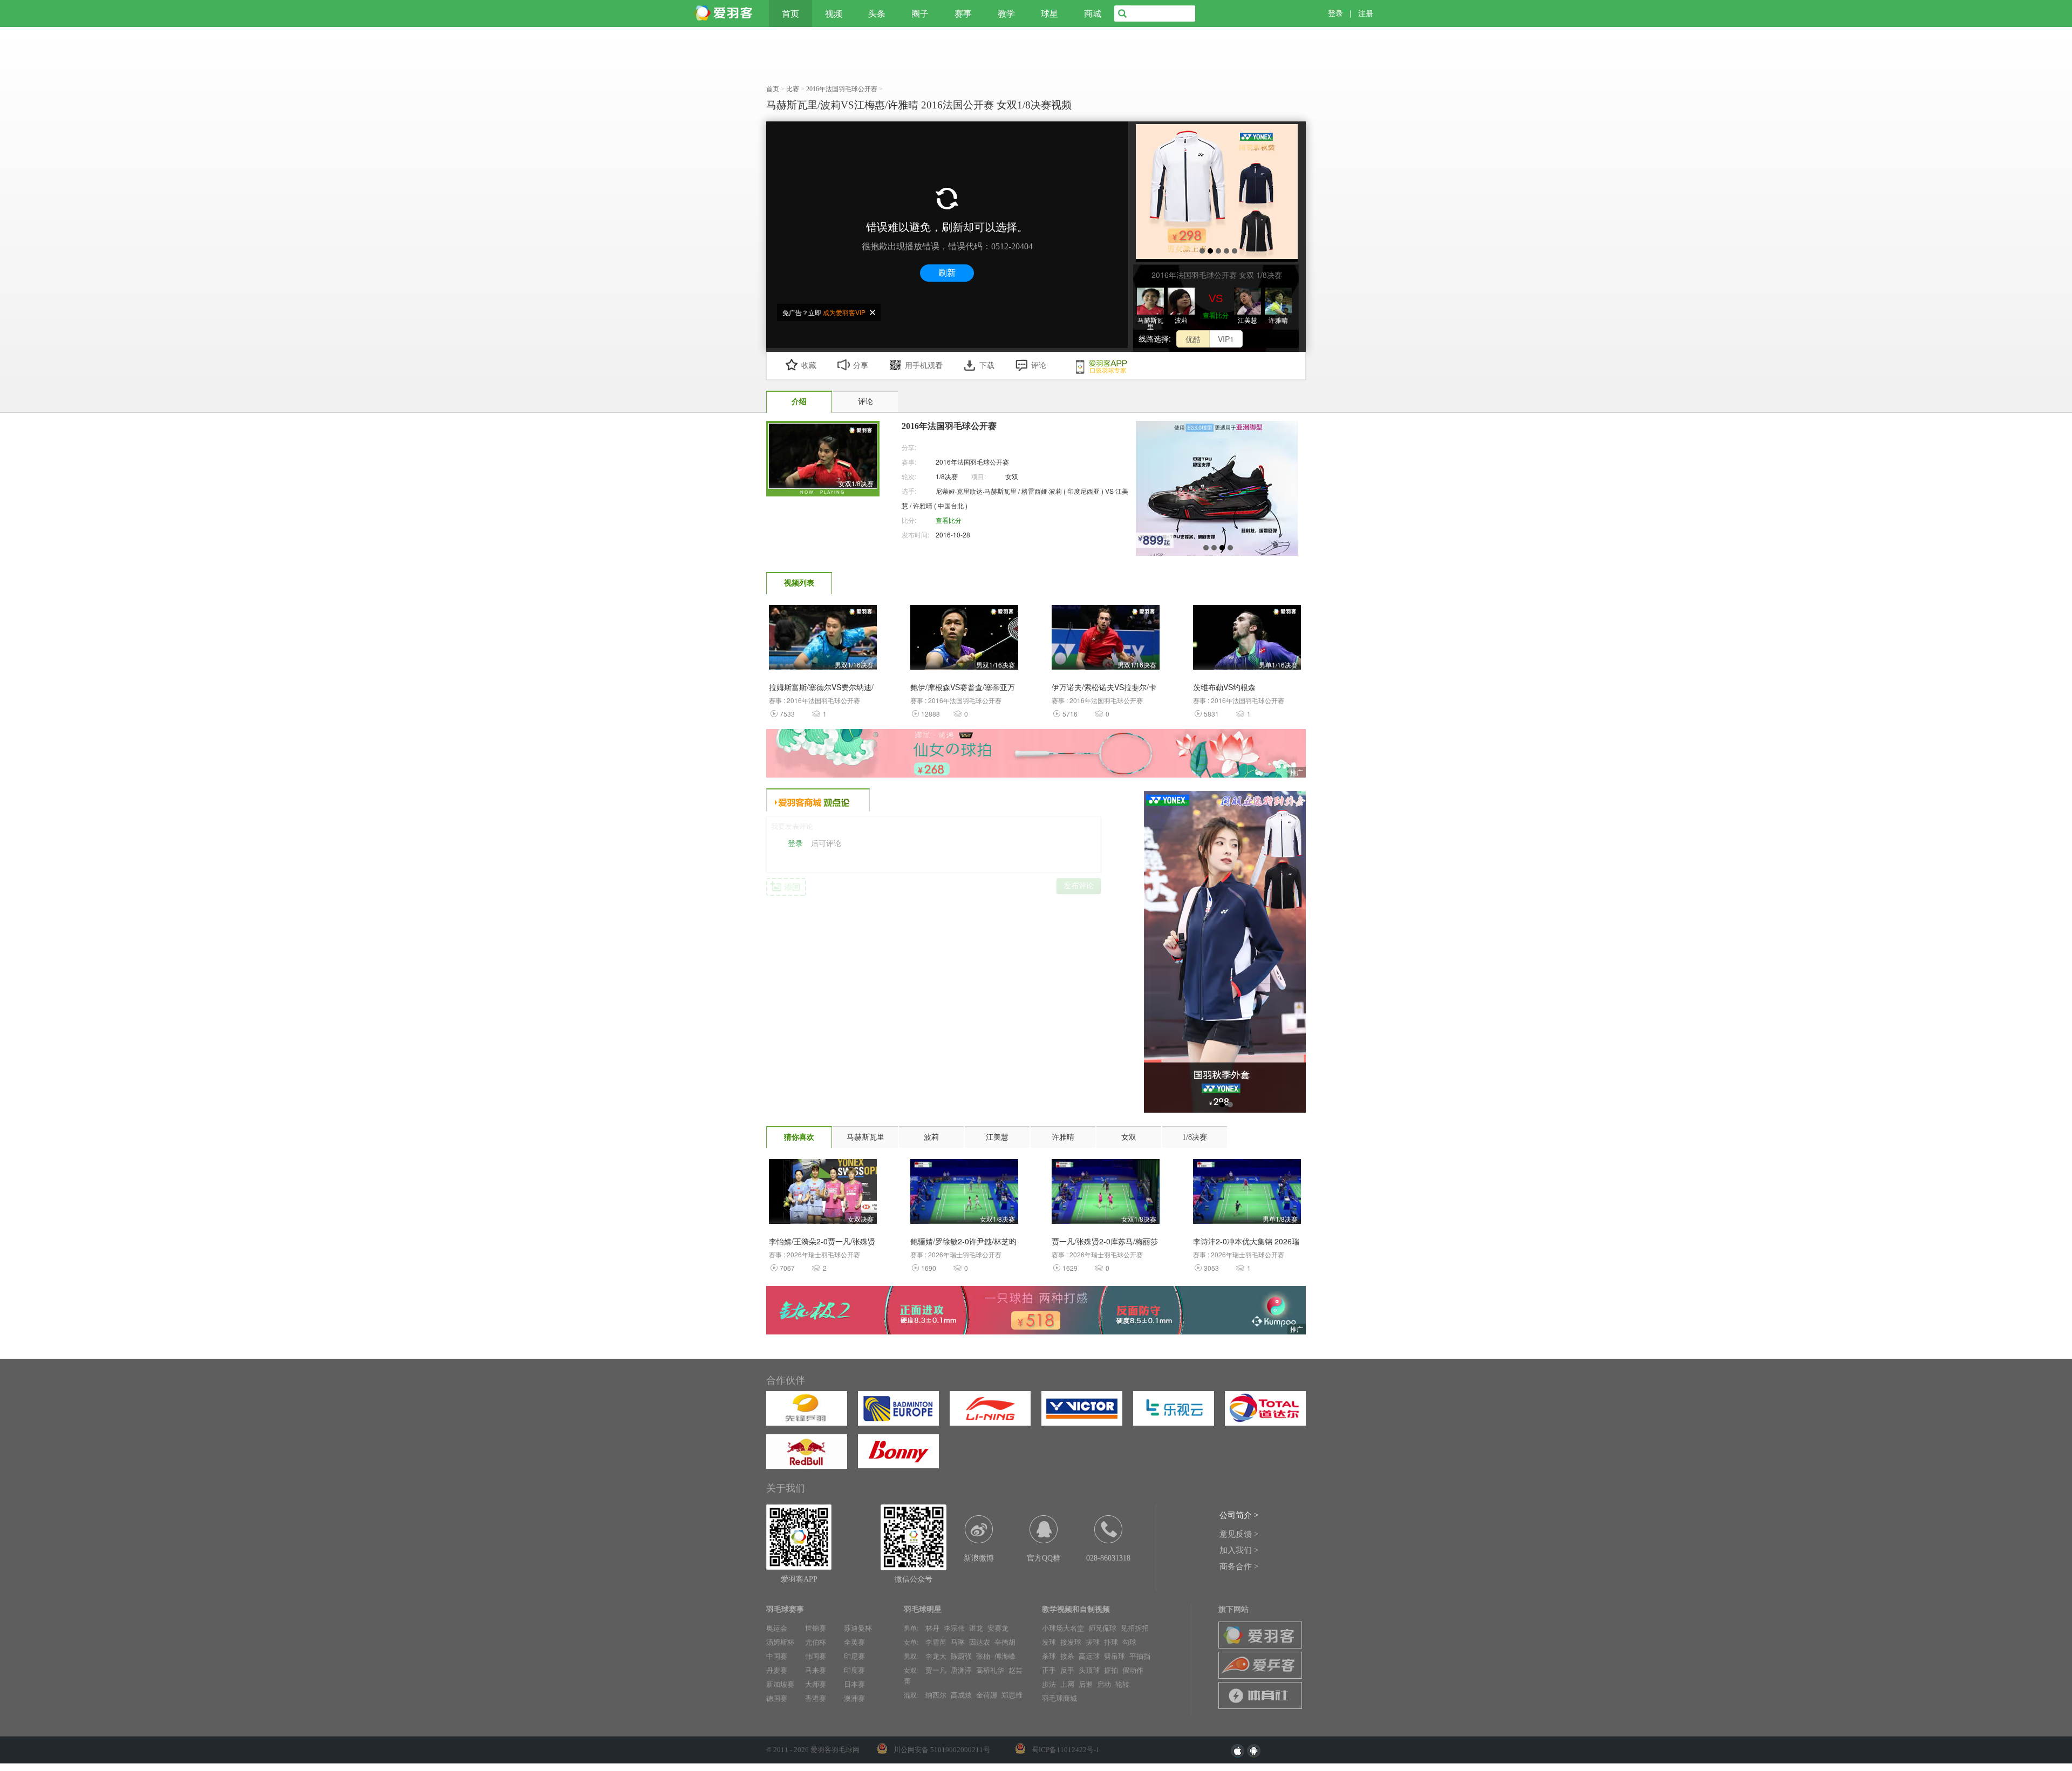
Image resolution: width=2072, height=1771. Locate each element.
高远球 (1089, 1656)
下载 (987, 366)
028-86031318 (1108, 1558)
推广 (1297, 772)
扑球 (1111, 1642)
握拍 (1111, 1670)
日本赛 (854, 1684)
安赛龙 (998, 1628)
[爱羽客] (726, 13)
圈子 (920, 13)
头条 (877, 13)
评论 (1039, 366)
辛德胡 (1005, 1642)
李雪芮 (936, 1642)
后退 (1086, 1684)
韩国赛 (816, 1656)
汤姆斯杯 (780, 1642)
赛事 (963, 13)
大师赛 (816, 1684)
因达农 (980, 1642)
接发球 (1071, 1642)
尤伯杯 (816, 1642)
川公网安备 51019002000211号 (942, 1750)
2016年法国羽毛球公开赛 (972, 462)
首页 (790, 13)
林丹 (932, 1628)
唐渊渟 (961, 1670)
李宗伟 (954, 1628)
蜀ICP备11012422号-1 (1066, 1750)
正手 (1049, 1670)
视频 (834, 13)
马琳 (958, 1642)
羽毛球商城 (1059, 1698)
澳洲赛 (854, 1698)
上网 (1067, 1684)
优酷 (1193, 339)
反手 (1067, 1670)
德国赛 (777, 1698)
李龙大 (936, 1656)
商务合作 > (1239, 1566)
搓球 (1093, 1642)
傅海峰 (1005, 1656)
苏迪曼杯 (858, 1628)
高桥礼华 (990, 1670)
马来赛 (816, 1670)
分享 (861, 366)
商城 (1093, 13)
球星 (1049, 13)
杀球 (1049, 1656)
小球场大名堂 (1063, 1628)
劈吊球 (1115, 1656)
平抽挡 (1140, 1656)
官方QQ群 (1044, 1558)
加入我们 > (1239, 1550)
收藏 (809, 366)
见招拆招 (1135, 1628)
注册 (1366, 13)
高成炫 (961, 1695)
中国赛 (777, 1656)
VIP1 (1226, 339)
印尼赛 (854, 1656)
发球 (1049, 1642)
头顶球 (1089, 1670)
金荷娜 (987, 1695)
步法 (1049, 1684)
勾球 (1129, 1642)
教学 (1006, 13)
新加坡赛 (780, 1684)
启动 (1104, 1684)
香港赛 (816, 1698)
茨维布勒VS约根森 (1224, 687)
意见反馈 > (1239, 1534)
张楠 (983, 1656)
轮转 (1122, 1684)
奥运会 (777, 1628)
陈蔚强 (961, 1656)
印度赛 (854, 1670)
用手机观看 (924, 366)
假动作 (1133, 1670)
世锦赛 (816, 1628)
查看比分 (1216, 315)
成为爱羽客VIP (844, 312)
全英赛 (854, 1642)
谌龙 (976, 1628)
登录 (1335, 13)
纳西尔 (936, 1695)
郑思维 (1012, 1695)
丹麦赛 (777, 1670)
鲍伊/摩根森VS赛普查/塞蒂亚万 (963, 687)
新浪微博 (979, 1558)
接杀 (1067, 1656)
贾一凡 (936, 1670)
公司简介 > (1239, 1515)
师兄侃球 (1102, 1628)
